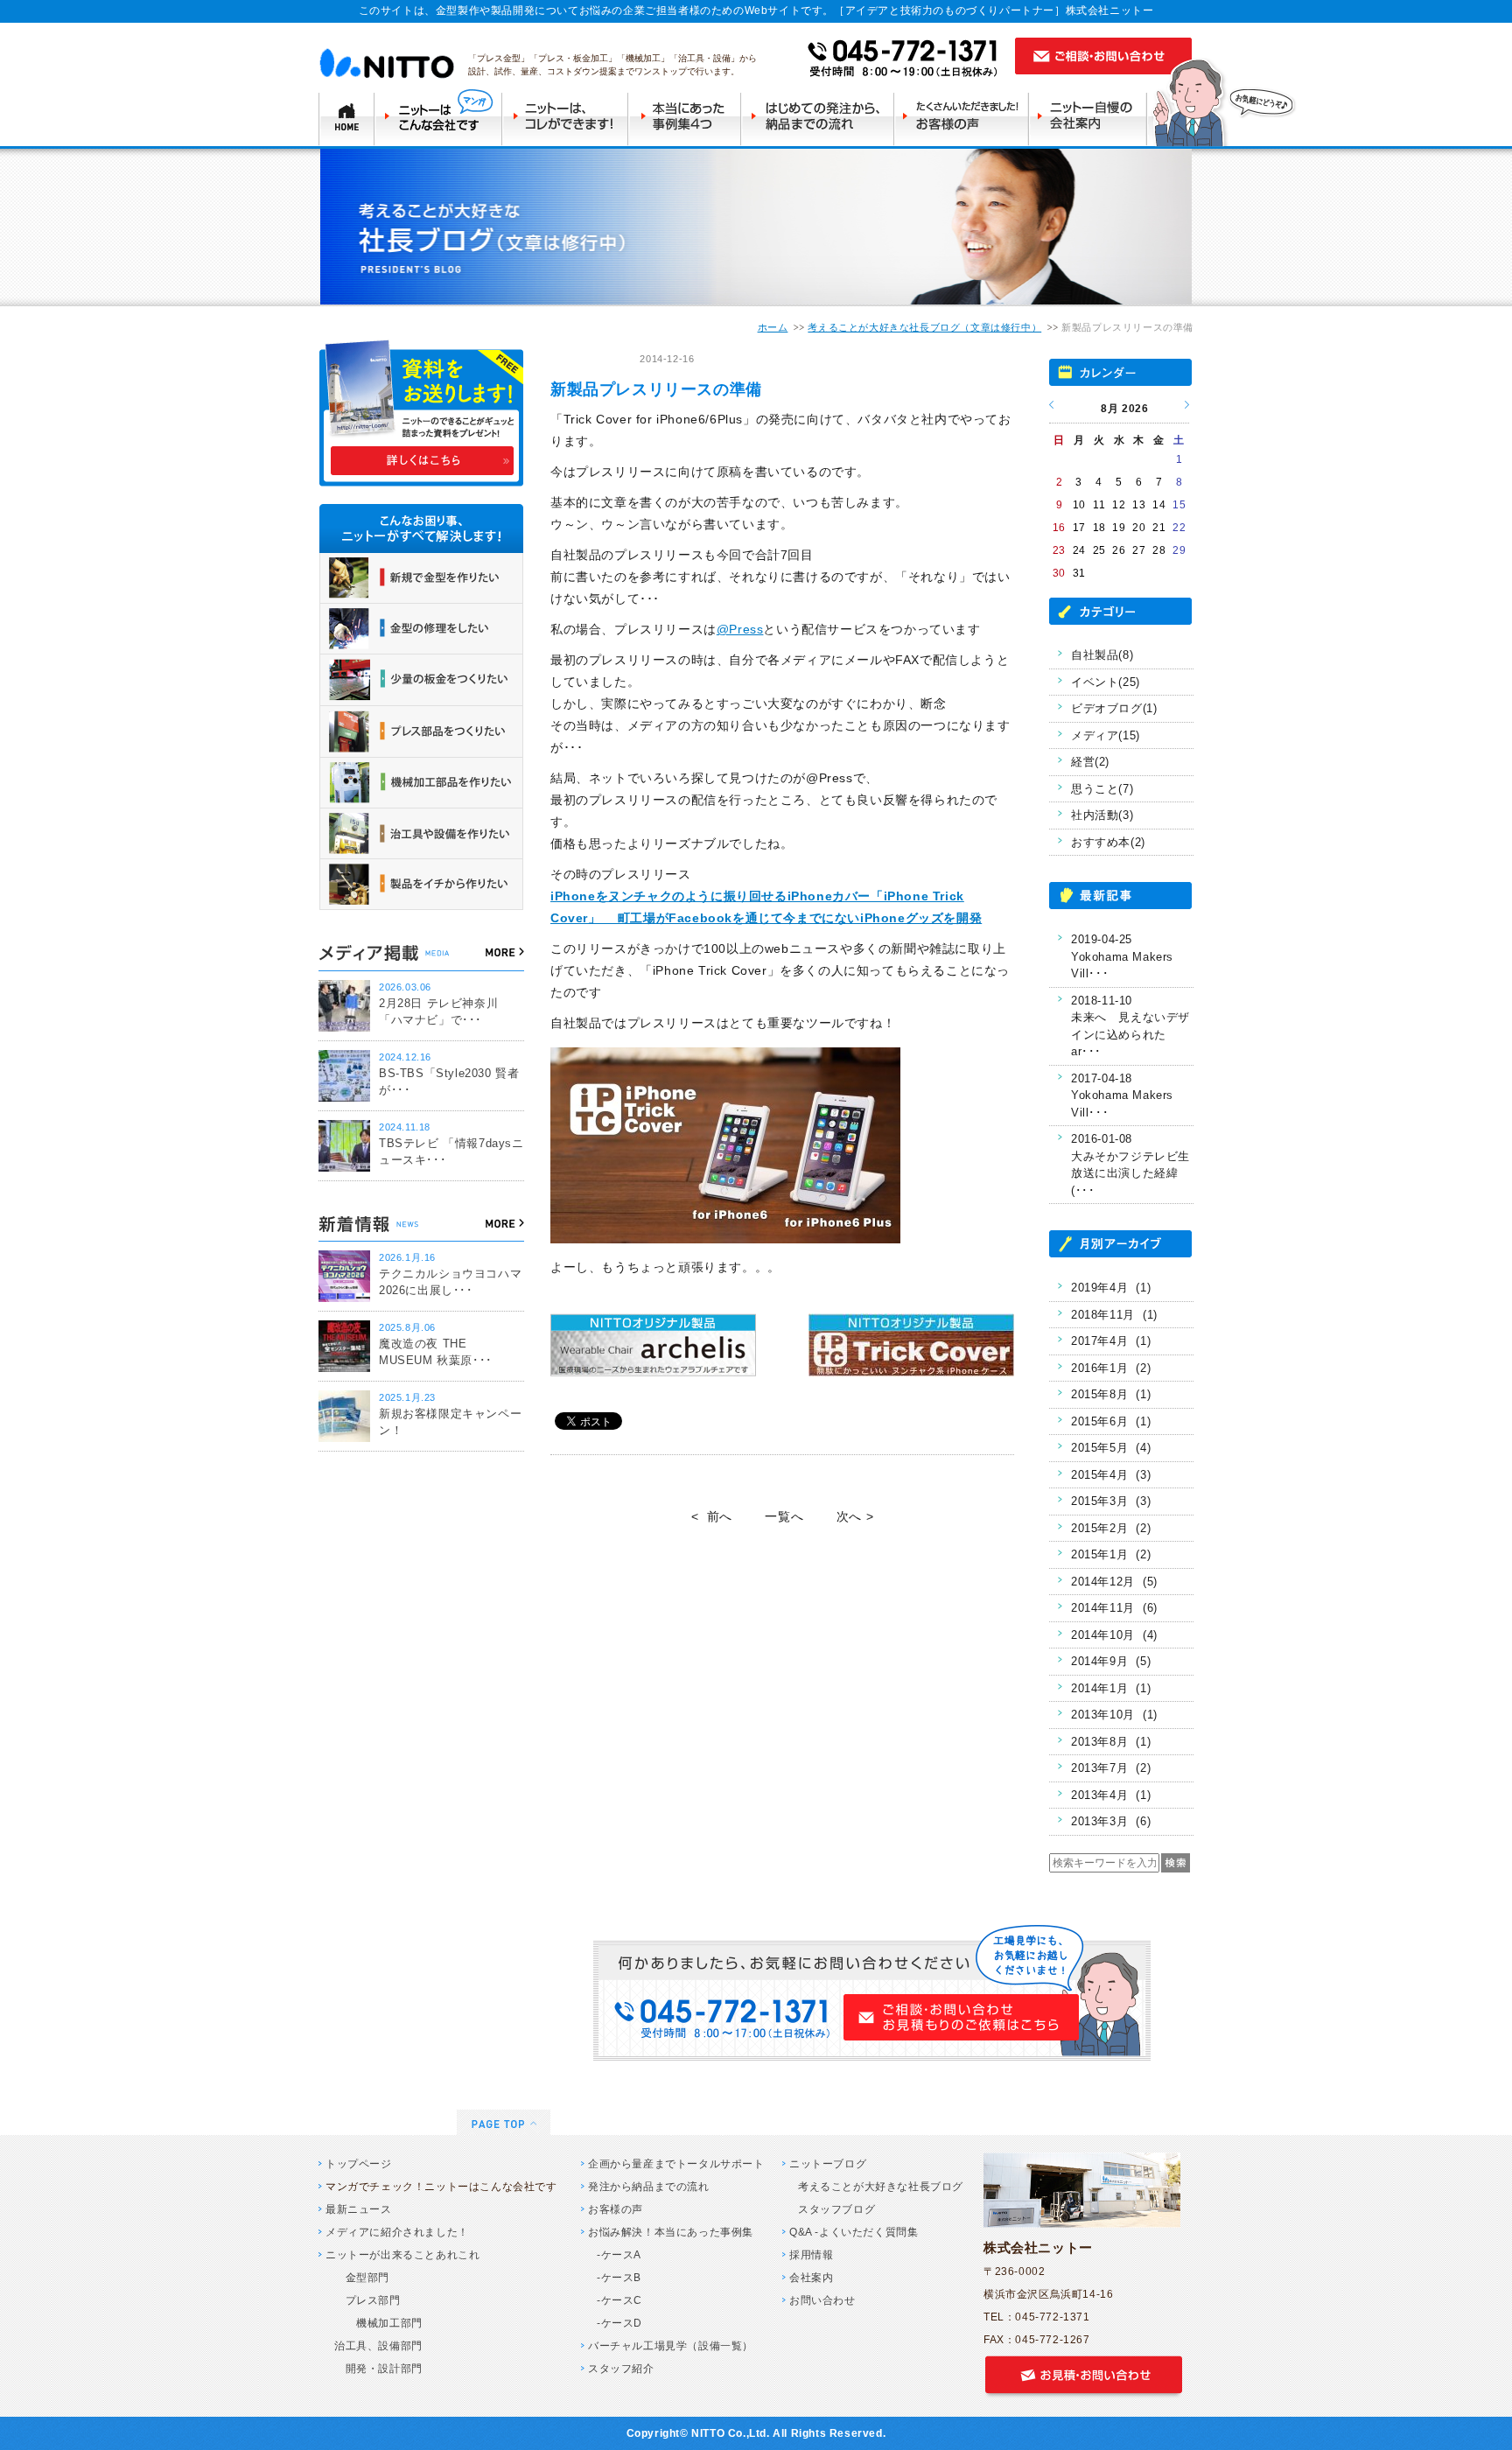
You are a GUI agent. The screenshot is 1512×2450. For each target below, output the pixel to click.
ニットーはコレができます (567, 117)
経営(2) (1090, 762)
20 (1139, 528)
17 (1079, 528)
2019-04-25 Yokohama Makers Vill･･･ (1122, 956)
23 (1059, 550)
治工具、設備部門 (378, 2346)
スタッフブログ (836, 2209)
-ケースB (619, 2278)
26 (1119, 550)
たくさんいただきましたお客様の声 (966, 117)
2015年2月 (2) (1111, 1528)
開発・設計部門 (378, 2369)
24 (1079, 550)
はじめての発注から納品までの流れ (821, 117)
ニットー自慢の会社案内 (1093, 117)
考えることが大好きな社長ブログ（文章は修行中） (924, 327)
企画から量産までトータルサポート (676, 2164)
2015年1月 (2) (1111, 1554)
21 (1159, 528)
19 (1119, 528)
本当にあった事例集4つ (687, 117)
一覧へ (784, 1516)
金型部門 (362, 2278)
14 (1159, 505)
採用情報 (811, 2255)
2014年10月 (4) (1114, 1635)
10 (1079, 505)
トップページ (359, 2164)
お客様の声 (616, 2209)
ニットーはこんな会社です (438, 117)
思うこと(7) (1102, 789)
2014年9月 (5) (1111, 1661)
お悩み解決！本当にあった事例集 (671, 2232)
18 (1099, 528)
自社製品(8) (1102, 655)
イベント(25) (1106, 682)
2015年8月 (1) (1111, 1394)
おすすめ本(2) (1108, 842)
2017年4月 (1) (1111, 1341)
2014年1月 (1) (1111, 1688)
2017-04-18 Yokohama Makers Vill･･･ (1122, 1095)
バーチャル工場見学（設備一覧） (671, 2346)
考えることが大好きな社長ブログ (881, 2187)
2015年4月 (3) (1111, 1475)
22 (1179, 528)
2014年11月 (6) (1114, 1608)
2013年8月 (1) (1111, 1742)
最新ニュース (359, 2209)
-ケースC (619, 2300)
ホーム (773, 327)
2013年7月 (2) (1111, 1768)
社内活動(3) (1102, 815)
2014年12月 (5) (1114, 1582)
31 (1079, 573)
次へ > (855, 1516)
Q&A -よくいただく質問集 (854, 2232)
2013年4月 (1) (1111, 1795)
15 (1179, 505)
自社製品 (591, 360)
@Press (740, 629)
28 (1159, 550)
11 (1099, 505)
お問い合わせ (822, 2300)
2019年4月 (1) (1111, 1288)
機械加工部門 (378, 2323)
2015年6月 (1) (1111, 1421)
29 (1179, 550)
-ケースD (619, 2323)
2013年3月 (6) (1111, 1821)
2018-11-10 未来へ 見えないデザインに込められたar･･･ (1130, 1026)
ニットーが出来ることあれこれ (402, 2255)
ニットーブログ (828, 2164)
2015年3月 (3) (1111, 1501)
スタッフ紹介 (621, 2369)
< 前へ (712, 1516)
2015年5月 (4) (1111, 1448)
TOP (346, 117)
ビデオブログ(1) (1114, 708)
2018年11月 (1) (1114, 1315)
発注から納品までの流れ (649, 2187)
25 (1099, 550)
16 (1059, 528)
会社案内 (811, 2278)
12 (1119, 505)
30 (1059, 573)
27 (1139, 550)
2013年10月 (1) (1114, 1715)
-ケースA (619, 2255)
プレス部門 (367, 2300)
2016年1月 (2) (1111, 1368)
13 (1139, 505)
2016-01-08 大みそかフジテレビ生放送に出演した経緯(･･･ (1130, 1165)
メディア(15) (1106, 735)
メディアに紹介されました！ (397, 2232)
